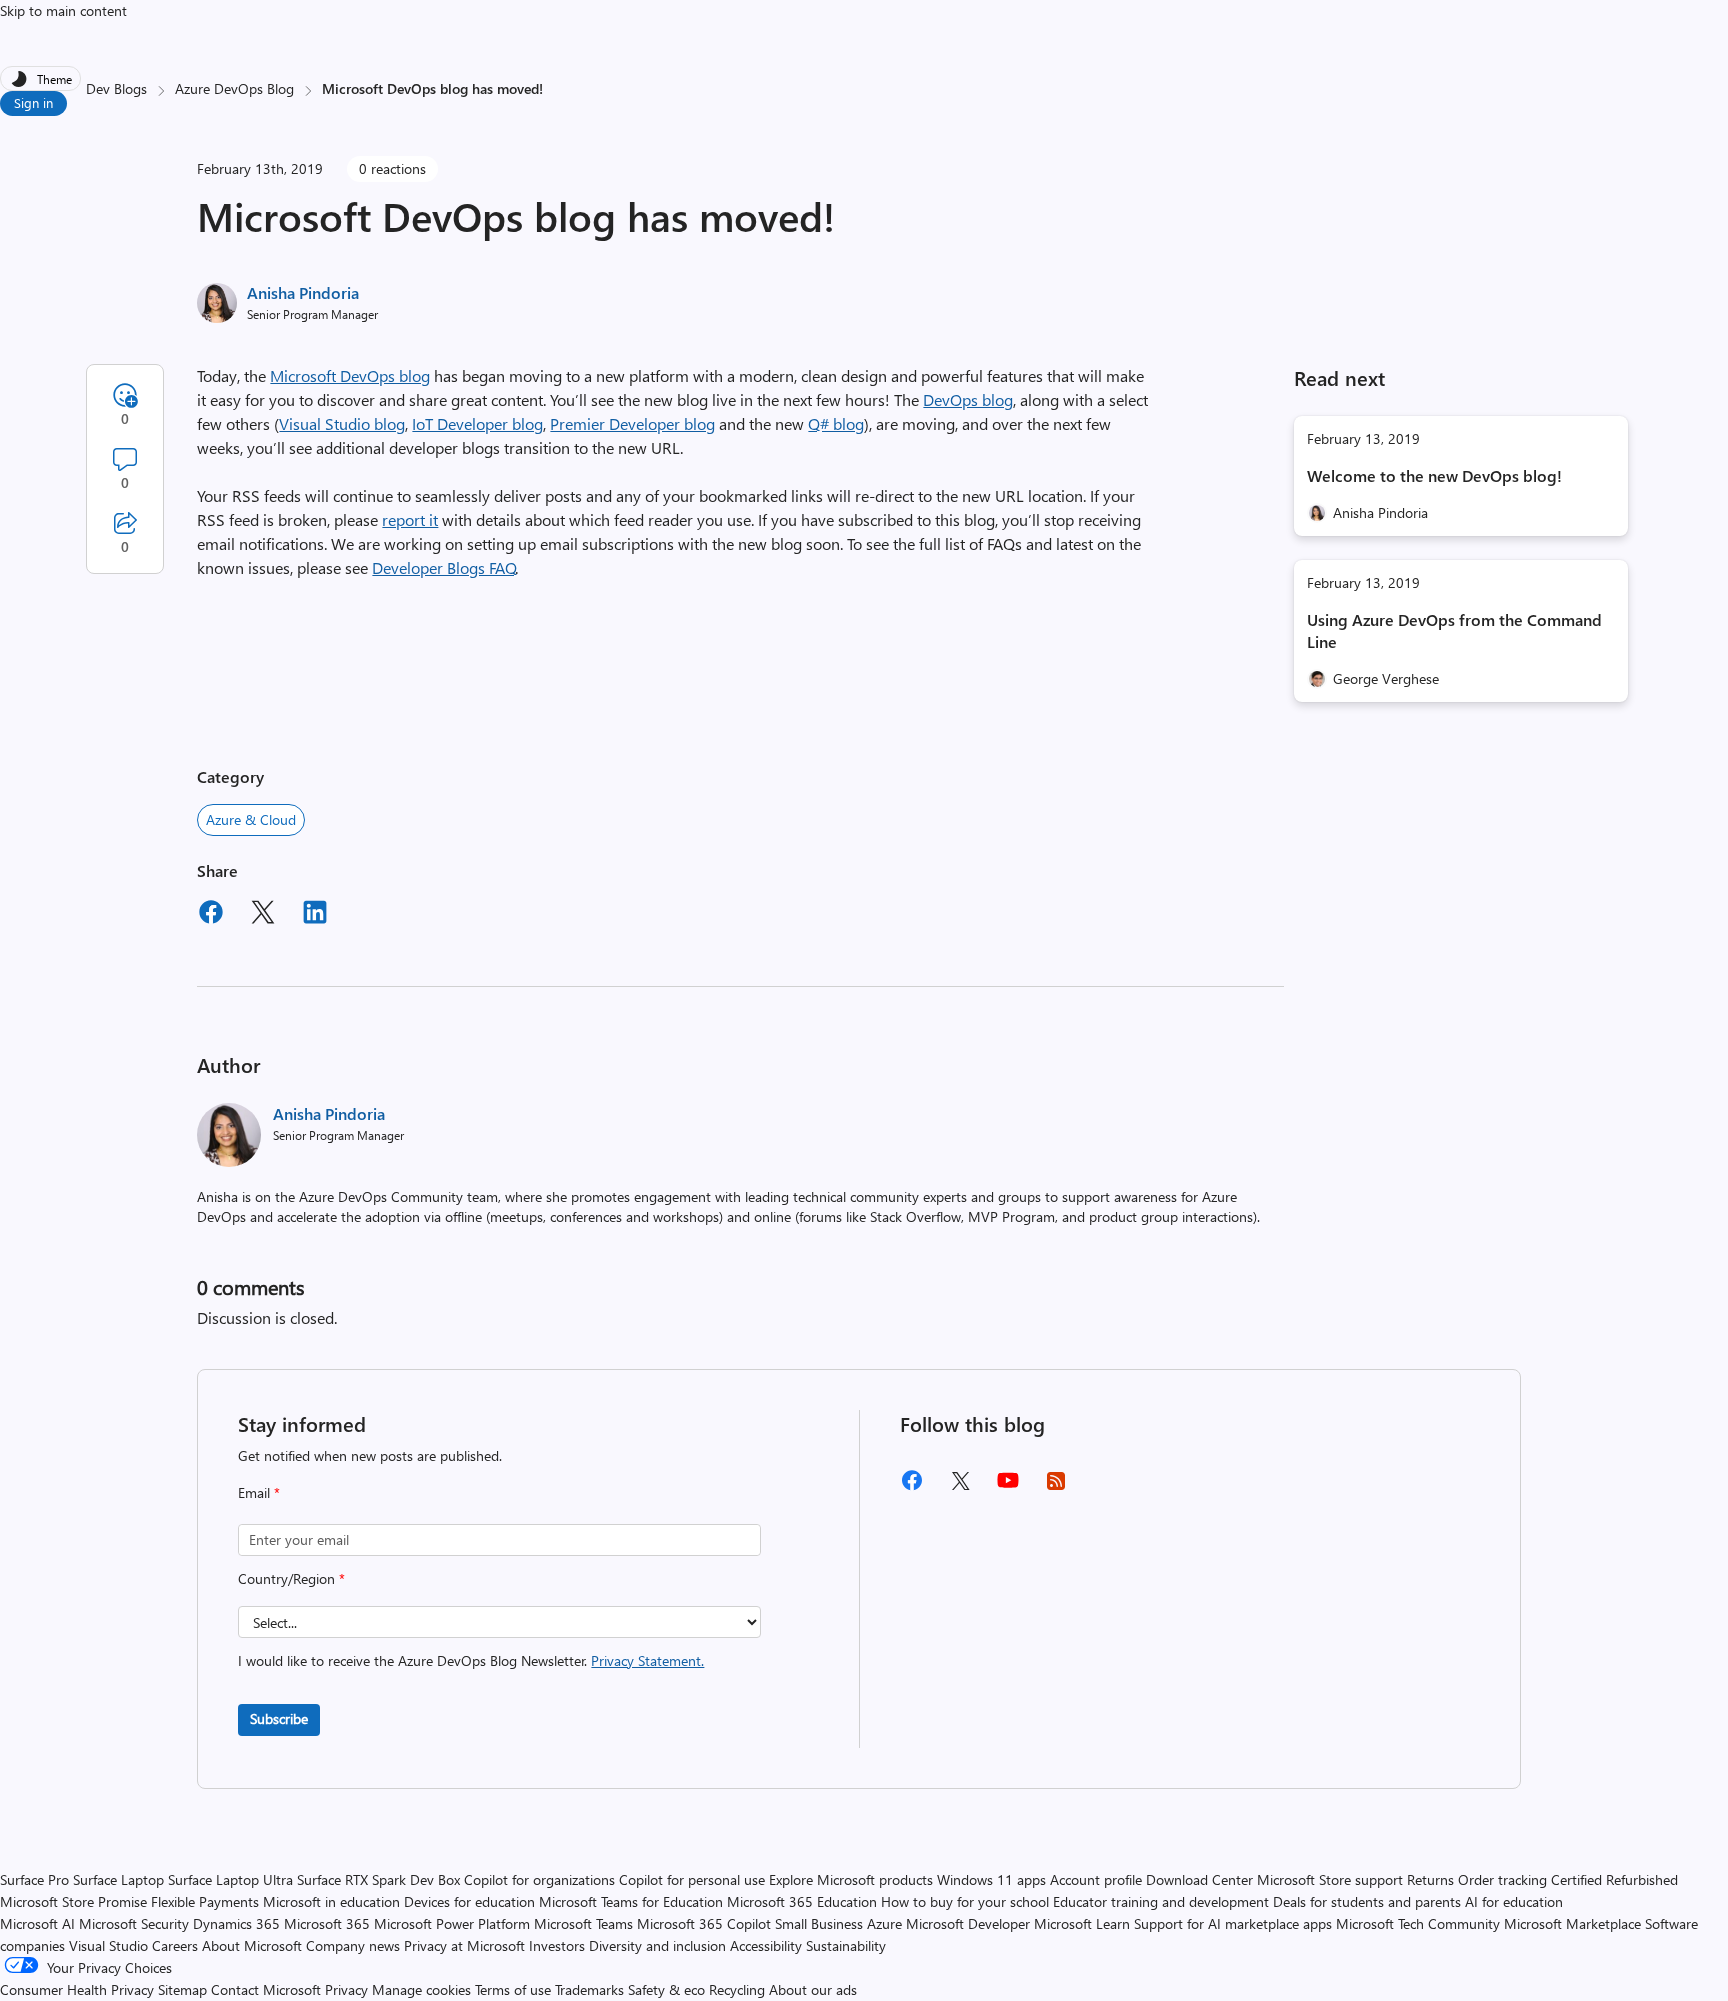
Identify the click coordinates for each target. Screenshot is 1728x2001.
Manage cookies (421, 1989)
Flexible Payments (205, 1901)
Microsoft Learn (1082, 1923)
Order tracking (1502, 1879)
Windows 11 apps (991, 1879)
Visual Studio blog (342, 423)
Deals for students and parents (1367, 1901)
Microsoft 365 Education (802, 1901)
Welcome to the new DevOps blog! (1434, 475)
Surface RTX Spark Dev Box (378, 1879)
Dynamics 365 (236, 1923)
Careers (175, 1945)
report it (410, 519)
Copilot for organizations (539, 1879)
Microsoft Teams (583, 1923)
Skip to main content (63, 10)
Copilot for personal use (692, 1879)
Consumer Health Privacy (77, 1989)
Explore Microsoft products (851, 1879)
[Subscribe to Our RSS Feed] (1056, 1487)
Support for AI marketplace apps (1233, 1923)
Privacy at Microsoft (464, 1945)
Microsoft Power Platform (452, 1923)
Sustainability (846, 1945)
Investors (557, 1945)
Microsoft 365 (327, 1923)
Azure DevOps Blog (234, 88)
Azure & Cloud (251, 819)
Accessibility (766, 1945)
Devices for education (469, 1901)
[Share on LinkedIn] (315, 915)
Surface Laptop (118, 1879)
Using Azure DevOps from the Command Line (1454, 630)
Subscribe (279, 1718)
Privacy (348, 1989)
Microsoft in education (331, 1901)
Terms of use (513, 1989)
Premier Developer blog (632, 423)
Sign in (33, 102)
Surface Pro (34, 1879)
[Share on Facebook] (211, 915)
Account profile (1096, 1879)
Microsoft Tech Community (1418, 1923)
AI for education (1514, 1901)
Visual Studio (108, 1945)
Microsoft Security (134, 1923)
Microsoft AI (37, 1923)
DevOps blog (968, 399)
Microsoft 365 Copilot (704, 1923)
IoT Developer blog (477, 423)
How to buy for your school (965, 1901)
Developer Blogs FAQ (444, 567)
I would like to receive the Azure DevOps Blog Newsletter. (471, 1660)
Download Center (1199, 1879)
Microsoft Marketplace (1572, 1923)
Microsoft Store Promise (73, 1901)
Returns (1430, 1879)
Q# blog (836, 423)
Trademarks (589, 1989)
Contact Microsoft (266, 1989)
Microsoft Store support (1330, 1879)
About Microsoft (252, 1945)
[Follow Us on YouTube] (1008, 1487)
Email (259, 1492)
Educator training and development (1161, 1901)
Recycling (737, 1989)
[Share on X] (263, 915)
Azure (884, 1923)
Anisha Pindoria (303, 292)
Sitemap (182, 1989)
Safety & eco (666, 1989)
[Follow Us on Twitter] (960, 1487)
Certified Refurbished (1614, 1879)
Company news (353, 1945)
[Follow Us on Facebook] (912, 1487)
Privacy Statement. (647, 1660)
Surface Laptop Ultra (230, 1879)
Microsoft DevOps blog (350, 375)
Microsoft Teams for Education (631, 1901)
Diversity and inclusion (657, 1945)
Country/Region (291, 1578)
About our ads (813, 1989)
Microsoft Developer (968, 1923)
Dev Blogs (116, 88)
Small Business (819, 1923)
